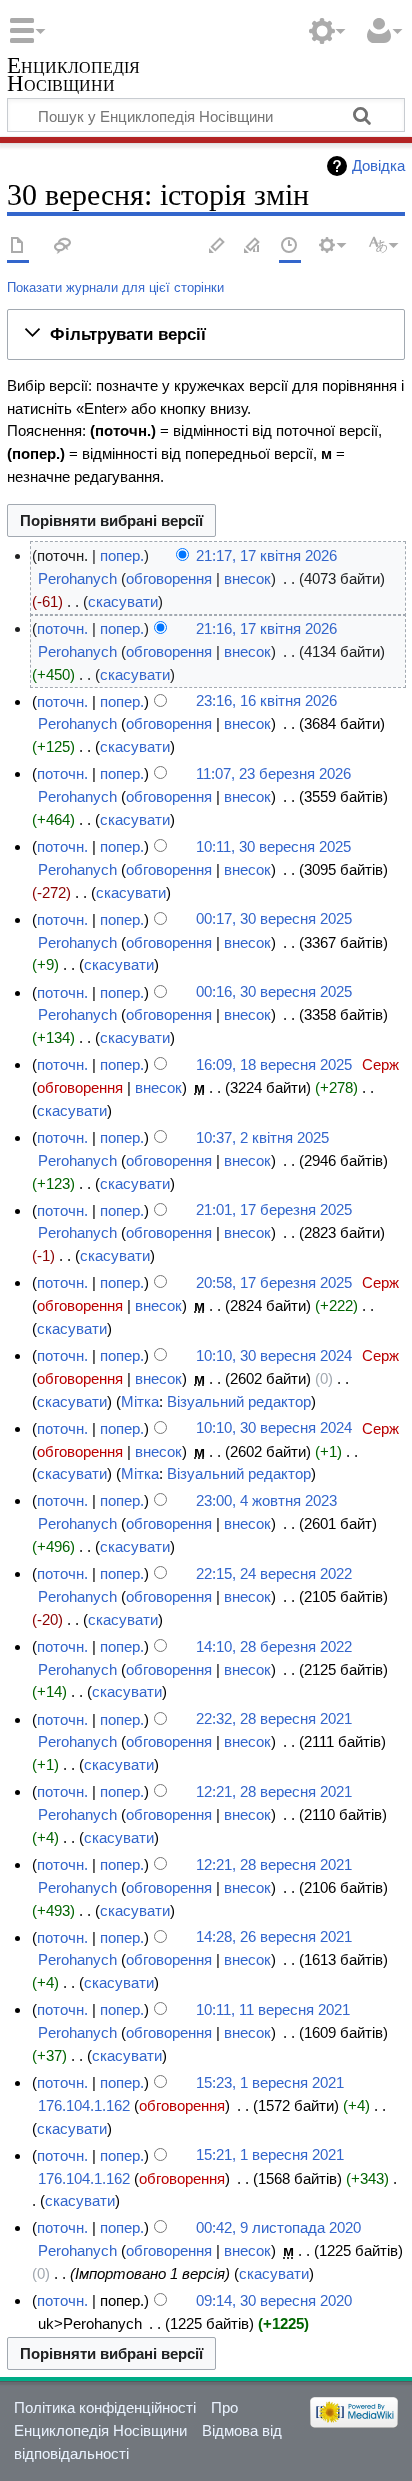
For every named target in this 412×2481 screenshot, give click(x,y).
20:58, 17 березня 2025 (274, 1282)
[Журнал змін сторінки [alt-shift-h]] (290, 246)
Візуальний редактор (239, 1401)
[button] (206, 334)
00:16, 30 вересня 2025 (274, 992)
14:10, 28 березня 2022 (274, 1646)
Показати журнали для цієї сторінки (115, 287)
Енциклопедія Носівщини (73, 76)
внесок (247, 578)
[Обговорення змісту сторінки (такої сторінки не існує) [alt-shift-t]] (63, 246)
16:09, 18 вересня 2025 (274, 1064)
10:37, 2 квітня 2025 (262, 1137)
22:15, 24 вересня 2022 (274, 1573)
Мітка (140, 1401)
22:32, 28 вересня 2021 (274, 1719)
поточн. (62, 628)
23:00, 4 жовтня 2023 (266, 1500)
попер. (122, 555)
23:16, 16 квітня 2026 (266, 701)
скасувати (123, 601)
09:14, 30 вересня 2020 (274, 2300)
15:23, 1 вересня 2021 (270, 2082)
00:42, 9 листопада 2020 (278, 2227)
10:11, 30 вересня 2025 (273, 846)
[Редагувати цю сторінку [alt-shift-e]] (253, 246)
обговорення (169, 578)
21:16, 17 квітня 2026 (266, 628)
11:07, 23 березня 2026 (273, 773)
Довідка (378, 165)
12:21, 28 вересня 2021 (274, 1791)
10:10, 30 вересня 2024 (274, 1355)
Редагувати (217, 246)
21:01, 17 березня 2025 (274, 1210)
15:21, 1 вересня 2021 (270, 2155)
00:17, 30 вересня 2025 (274, 919)
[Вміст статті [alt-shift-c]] (18, 246)
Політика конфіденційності (105, 2407)
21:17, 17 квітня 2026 (266, 555)
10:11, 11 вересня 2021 (273, 2009)
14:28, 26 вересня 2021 (274, 1937)
